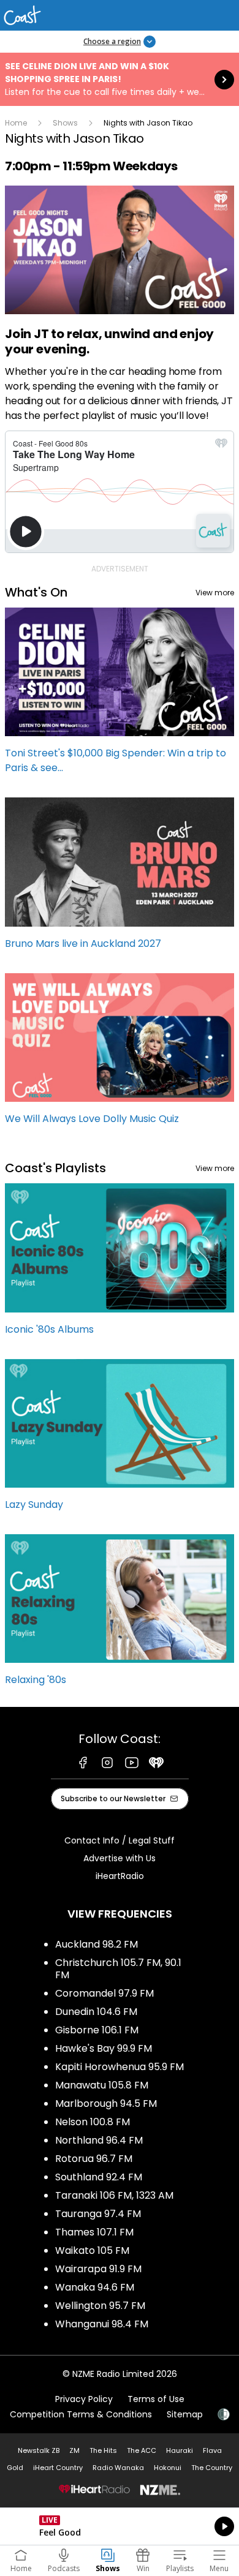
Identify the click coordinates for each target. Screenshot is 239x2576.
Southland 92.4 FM (99, 2177)
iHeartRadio (120, 1876)
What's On (36, 592)
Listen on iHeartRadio (120, 2526)
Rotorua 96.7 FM (94, 2159)
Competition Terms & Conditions (81, 2414)
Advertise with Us (120, 1858)
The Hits (103, 2450)
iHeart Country (58, 2468)
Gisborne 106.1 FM (97, 2030)
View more (215, 593)
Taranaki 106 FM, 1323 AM (114, 2195)
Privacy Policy (84, 2399)
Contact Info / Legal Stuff (120, 1840)
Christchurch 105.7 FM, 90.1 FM (118, 1969)
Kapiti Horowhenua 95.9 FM (120, 2067)
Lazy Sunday (120, 1441)
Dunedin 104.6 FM (96, 2012)
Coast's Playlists (55, 1168)
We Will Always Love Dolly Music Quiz (120, 1055)
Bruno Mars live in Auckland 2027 (120, 879)
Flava (212, 2450)
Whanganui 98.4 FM (102, 2324)
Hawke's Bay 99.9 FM (104, 2048)
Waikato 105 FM (92, 2250)
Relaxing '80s (120, 1616)
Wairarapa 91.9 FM (98, 2269)
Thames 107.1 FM (94, 2232)
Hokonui (168, 2468)
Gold (15, 2468)
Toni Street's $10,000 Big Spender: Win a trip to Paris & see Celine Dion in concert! (120, 696)
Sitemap (185, 2414)
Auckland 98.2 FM (97, 1944)
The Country (212, 2468)
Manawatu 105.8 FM (102, 2085)
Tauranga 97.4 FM (98, 2214)
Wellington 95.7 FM (100, 2306)
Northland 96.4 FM (99, 2140)
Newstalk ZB (39, 2450)
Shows (65, 123)
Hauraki (180, 2450)
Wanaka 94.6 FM (95, 2287)
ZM (74, 2450)
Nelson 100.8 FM (93, 2122)
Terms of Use (156, 2399)
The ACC (142, 2450)
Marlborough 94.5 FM (106, 2103)
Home (16, 123)
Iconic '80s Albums (120, 1265)
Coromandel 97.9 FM (104, 1993)
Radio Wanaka (118, 2468)
